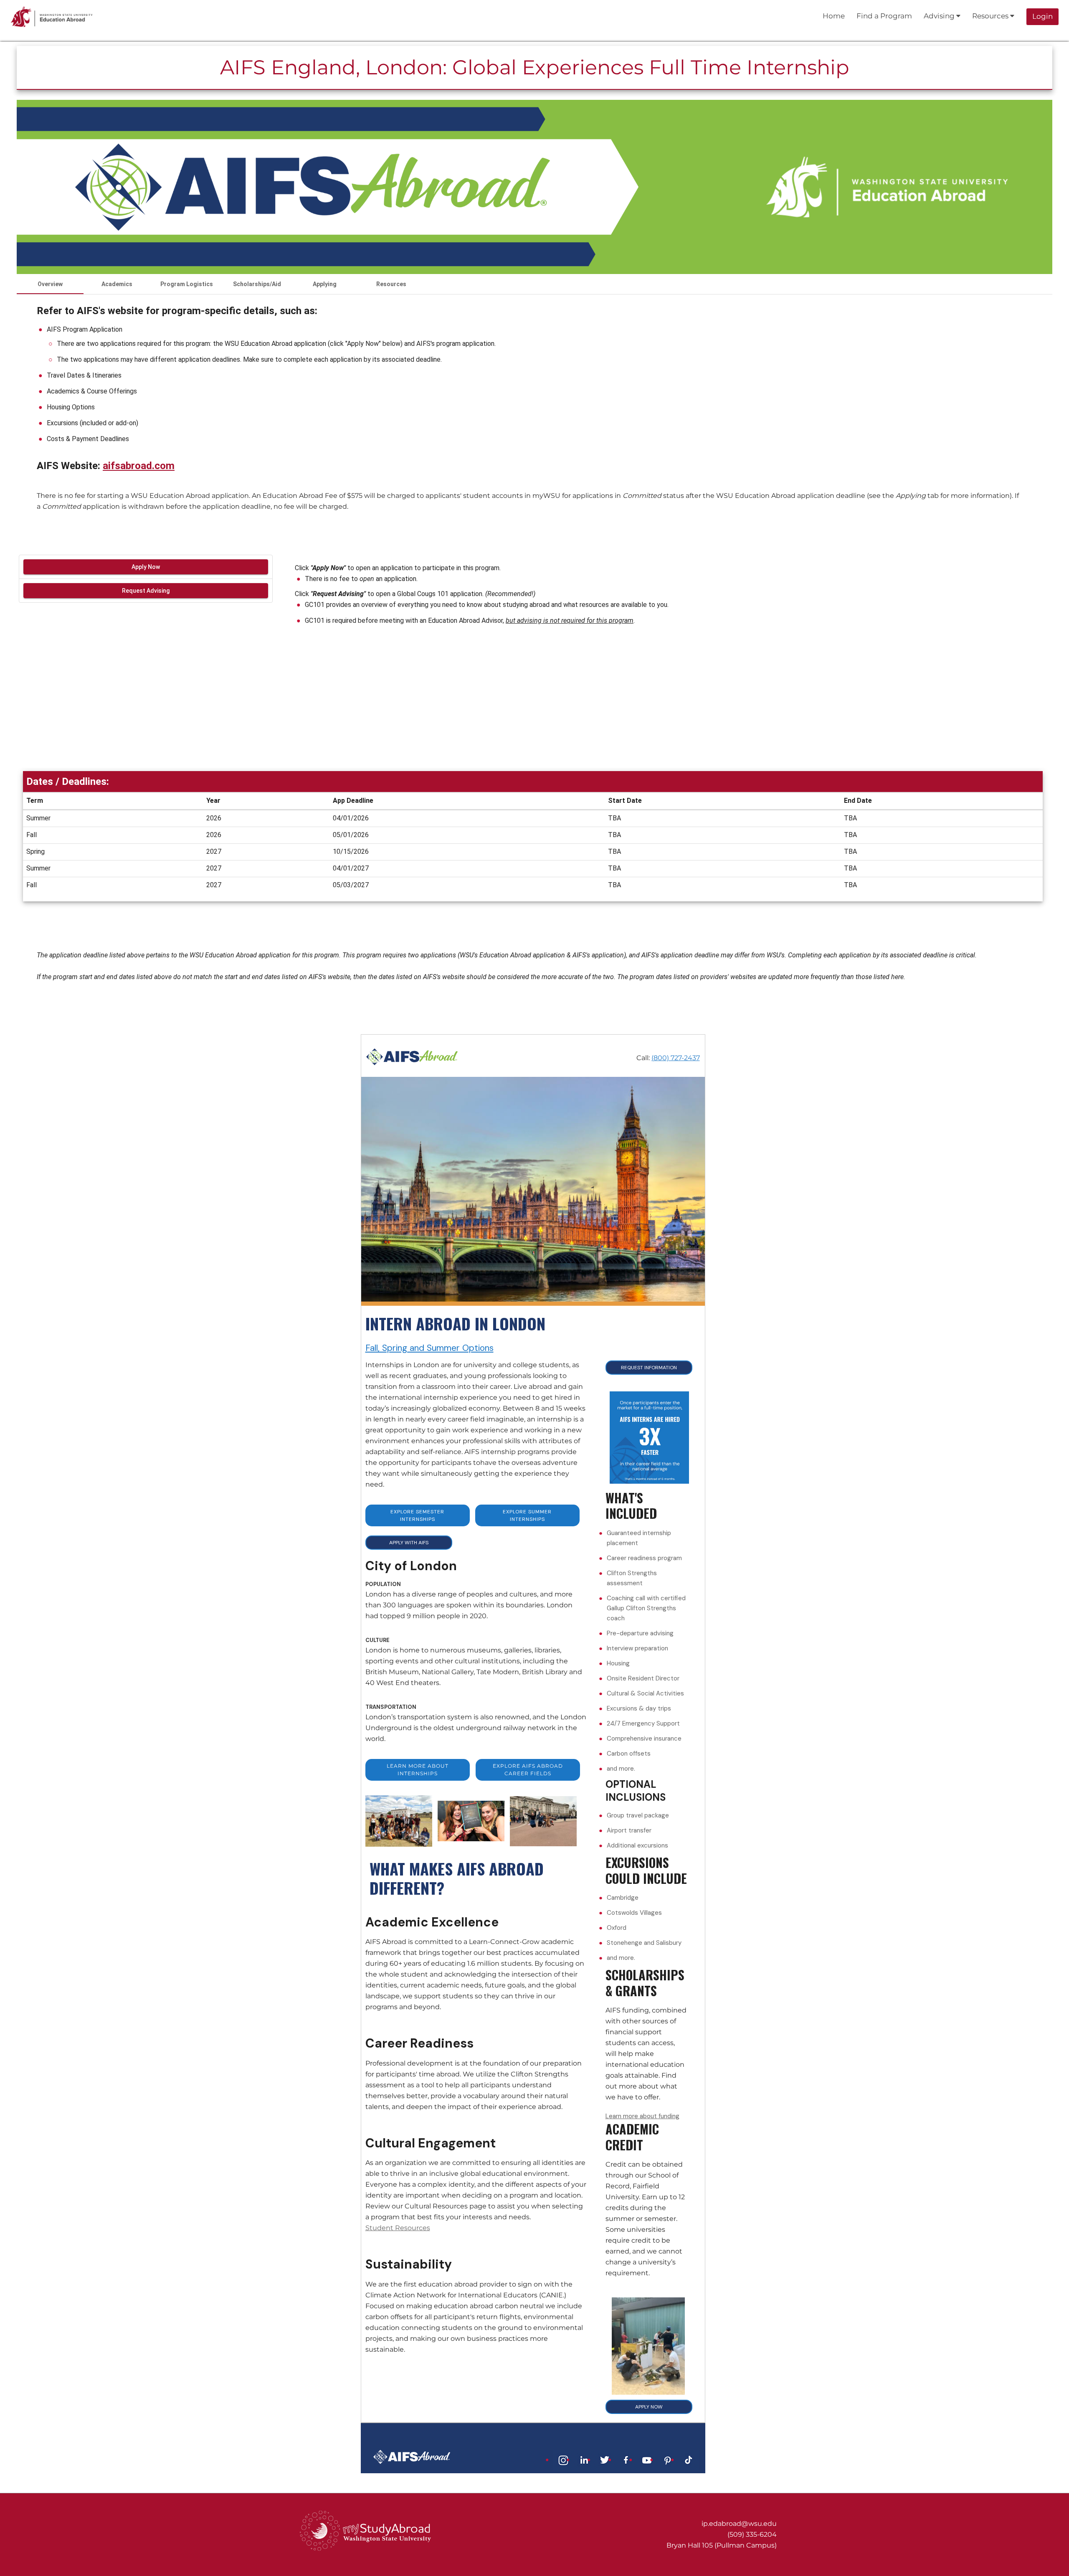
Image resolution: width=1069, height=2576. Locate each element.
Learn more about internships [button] (418, 1770)
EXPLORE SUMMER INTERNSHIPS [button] (527, 1515)
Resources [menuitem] (991, 16)
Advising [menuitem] (940, 16)
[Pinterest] (668, 2459)
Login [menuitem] (1042, 16)
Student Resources (398, 2228)
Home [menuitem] (834, 16)
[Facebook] (626, 2459)
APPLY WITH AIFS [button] (409, 1543)
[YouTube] (647, 2459)
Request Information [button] (649, 1368)
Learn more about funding (642, 2116)
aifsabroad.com (139, 466)
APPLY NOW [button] (649, 2407)
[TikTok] (689, 2459)
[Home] (412, 1056)
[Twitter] (605, 2459)
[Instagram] (563, 2459)
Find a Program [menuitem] (884, 16)
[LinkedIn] (584, 2459)
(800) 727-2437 (676, 1058)
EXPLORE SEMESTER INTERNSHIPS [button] (417, 1515)
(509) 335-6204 (752, 2534)
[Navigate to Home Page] (52, 17)
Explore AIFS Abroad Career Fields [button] (528, 1770)
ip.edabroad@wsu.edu (739, 2524)
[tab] (50, 284)
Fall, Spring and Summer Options (429, 1348)
